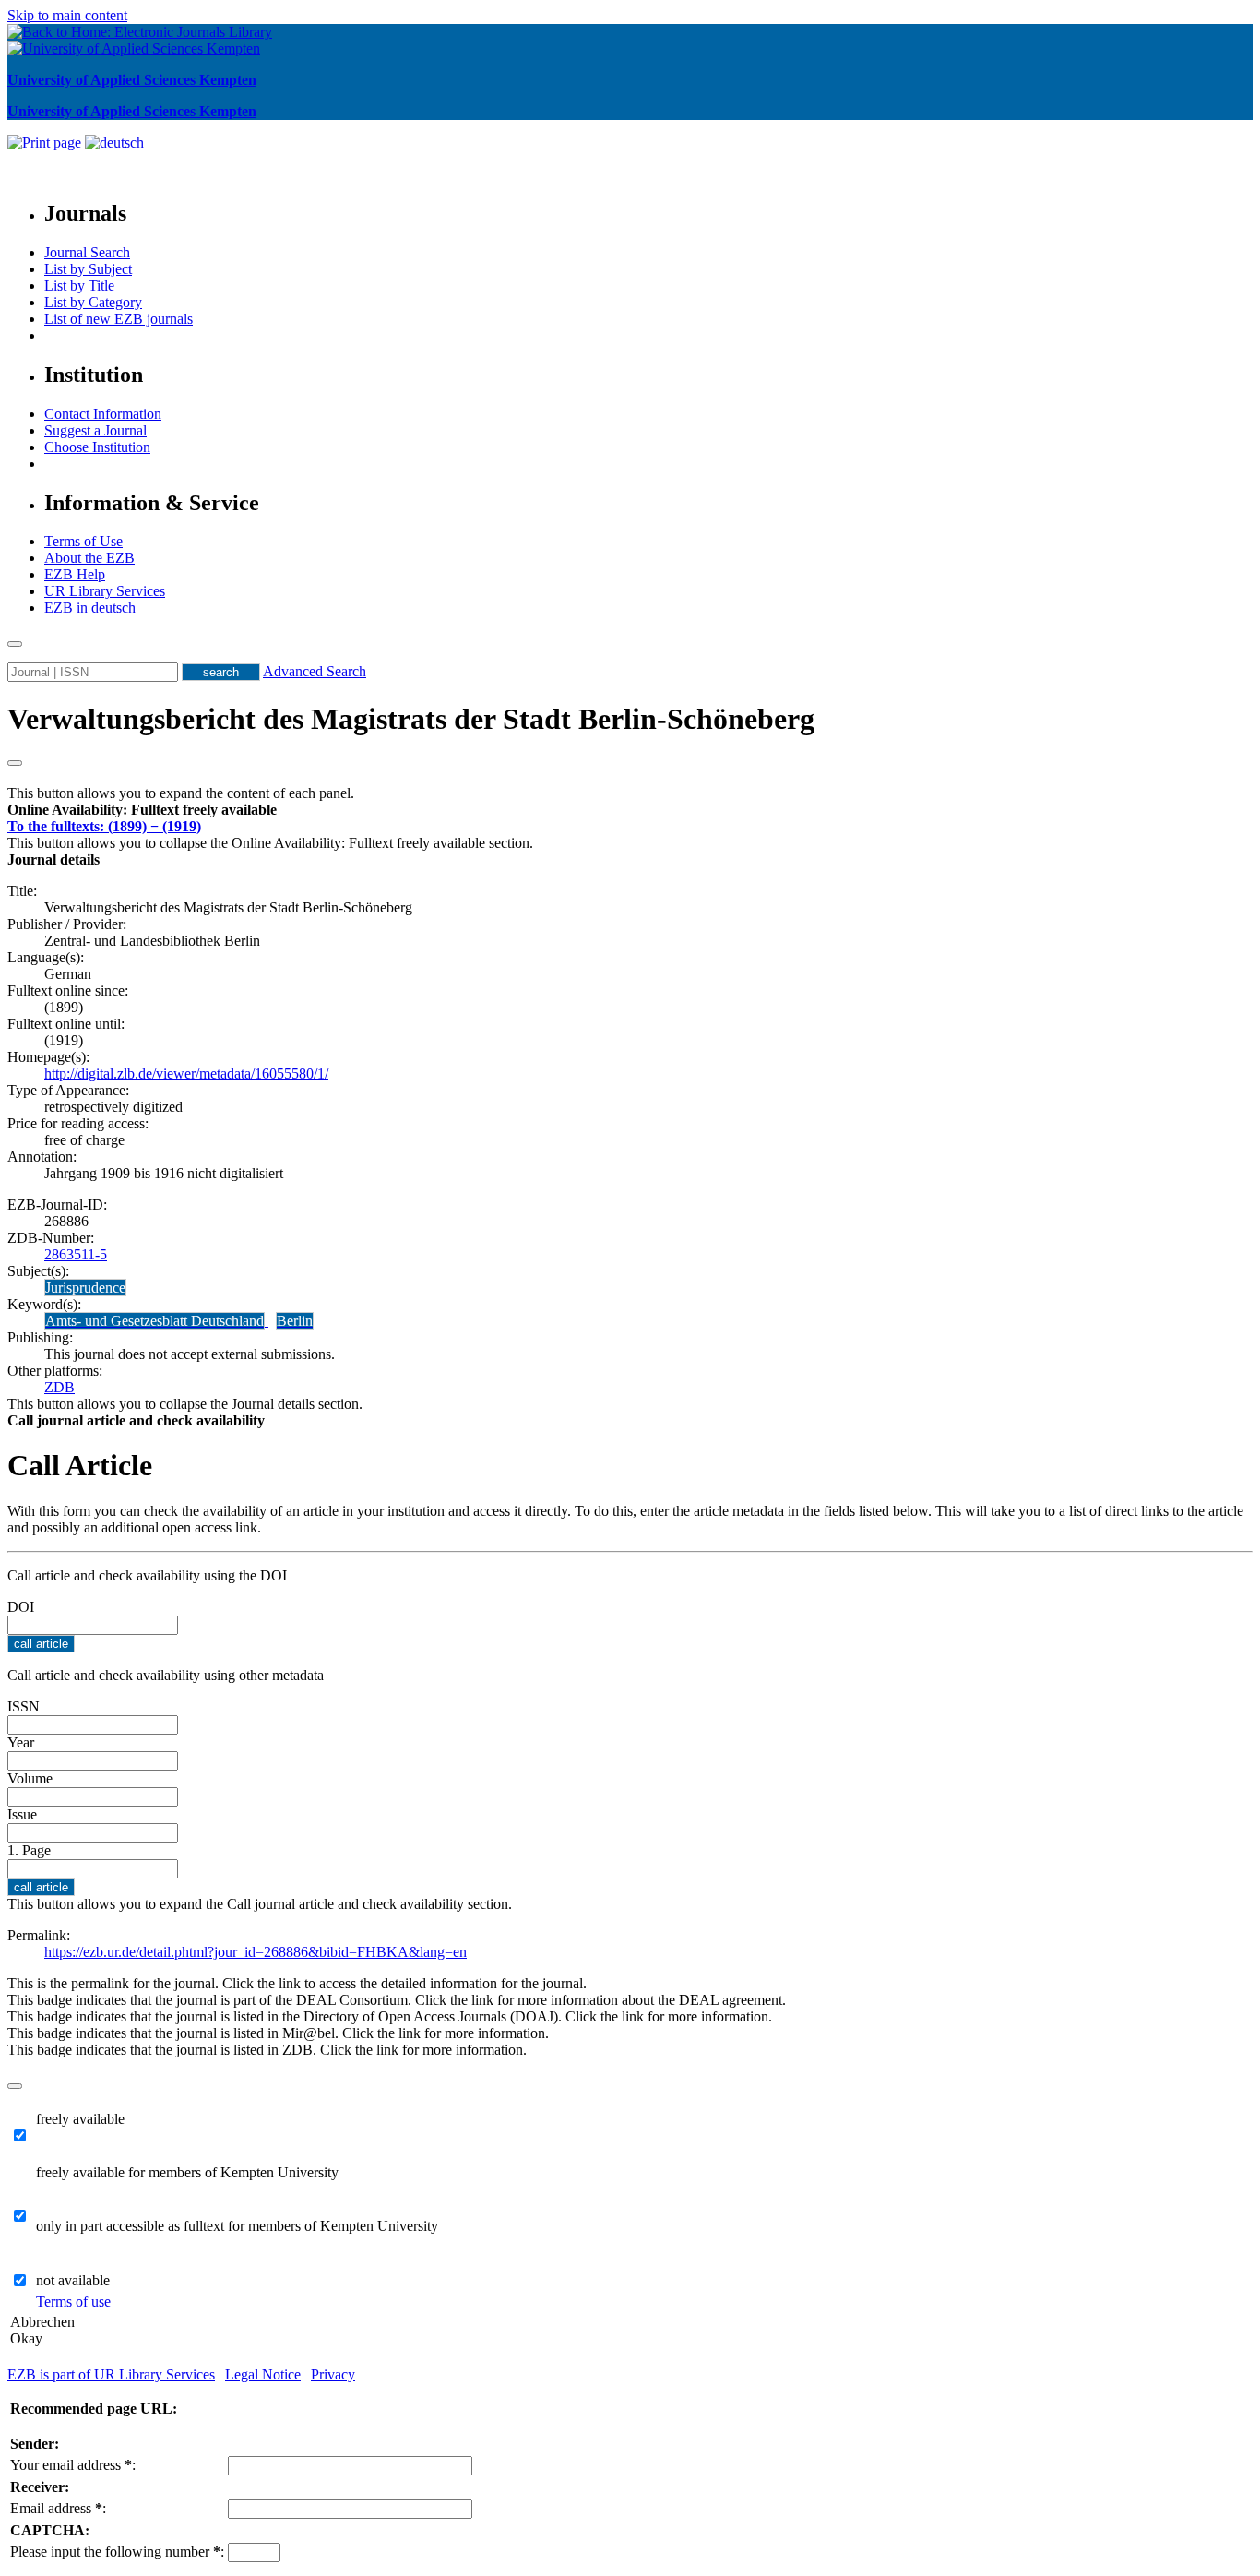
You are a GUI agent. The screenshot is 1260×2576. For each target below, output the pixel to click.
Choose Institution (97, 447)
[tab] (630, 810)
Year (21, 1742)
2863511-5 (76, 1254)
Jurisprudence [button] (85, 1288)
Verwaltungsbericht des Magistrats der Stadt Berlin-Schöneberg (411, 719)
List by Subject (88, 269)
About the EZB (89, 558)
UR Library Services (105, 591)
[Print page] (46, 143)
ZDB (59, 1387)
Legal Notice (263, 2374)
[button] (142, 810)
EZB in (90, 608)
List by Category (93, 302)
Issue (22, 1814)
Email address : (58, 2508)
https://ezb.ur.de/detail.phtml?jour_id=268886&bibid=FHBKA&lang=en (256, 1952)
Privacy (333, 2374)
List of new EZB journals (119, 319)
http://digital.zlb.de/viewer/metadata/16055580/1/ (186, 1073)
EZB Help (75, 574)
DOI (21, 1607)
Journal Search (87, 252)
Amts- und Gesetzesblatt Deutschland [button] (155, 1321)
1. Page (29, 1850)
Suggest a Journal (95, 430)
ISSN (24, 1706)
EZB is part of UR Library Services (111, 2374)
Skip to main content (67, 15)
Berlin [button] (295, 1321)
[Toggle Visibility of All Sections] (15, 763)
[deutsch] (114, 143)
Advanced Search (315, 671)
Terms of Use (83, 541)
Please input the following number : (117, 2552)
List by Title (79, 286)
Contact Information (103, 414)
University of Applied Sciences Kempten (132, 80)
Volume (30, 1778)
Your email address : (73, 2465)
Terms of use (73, 2302)
